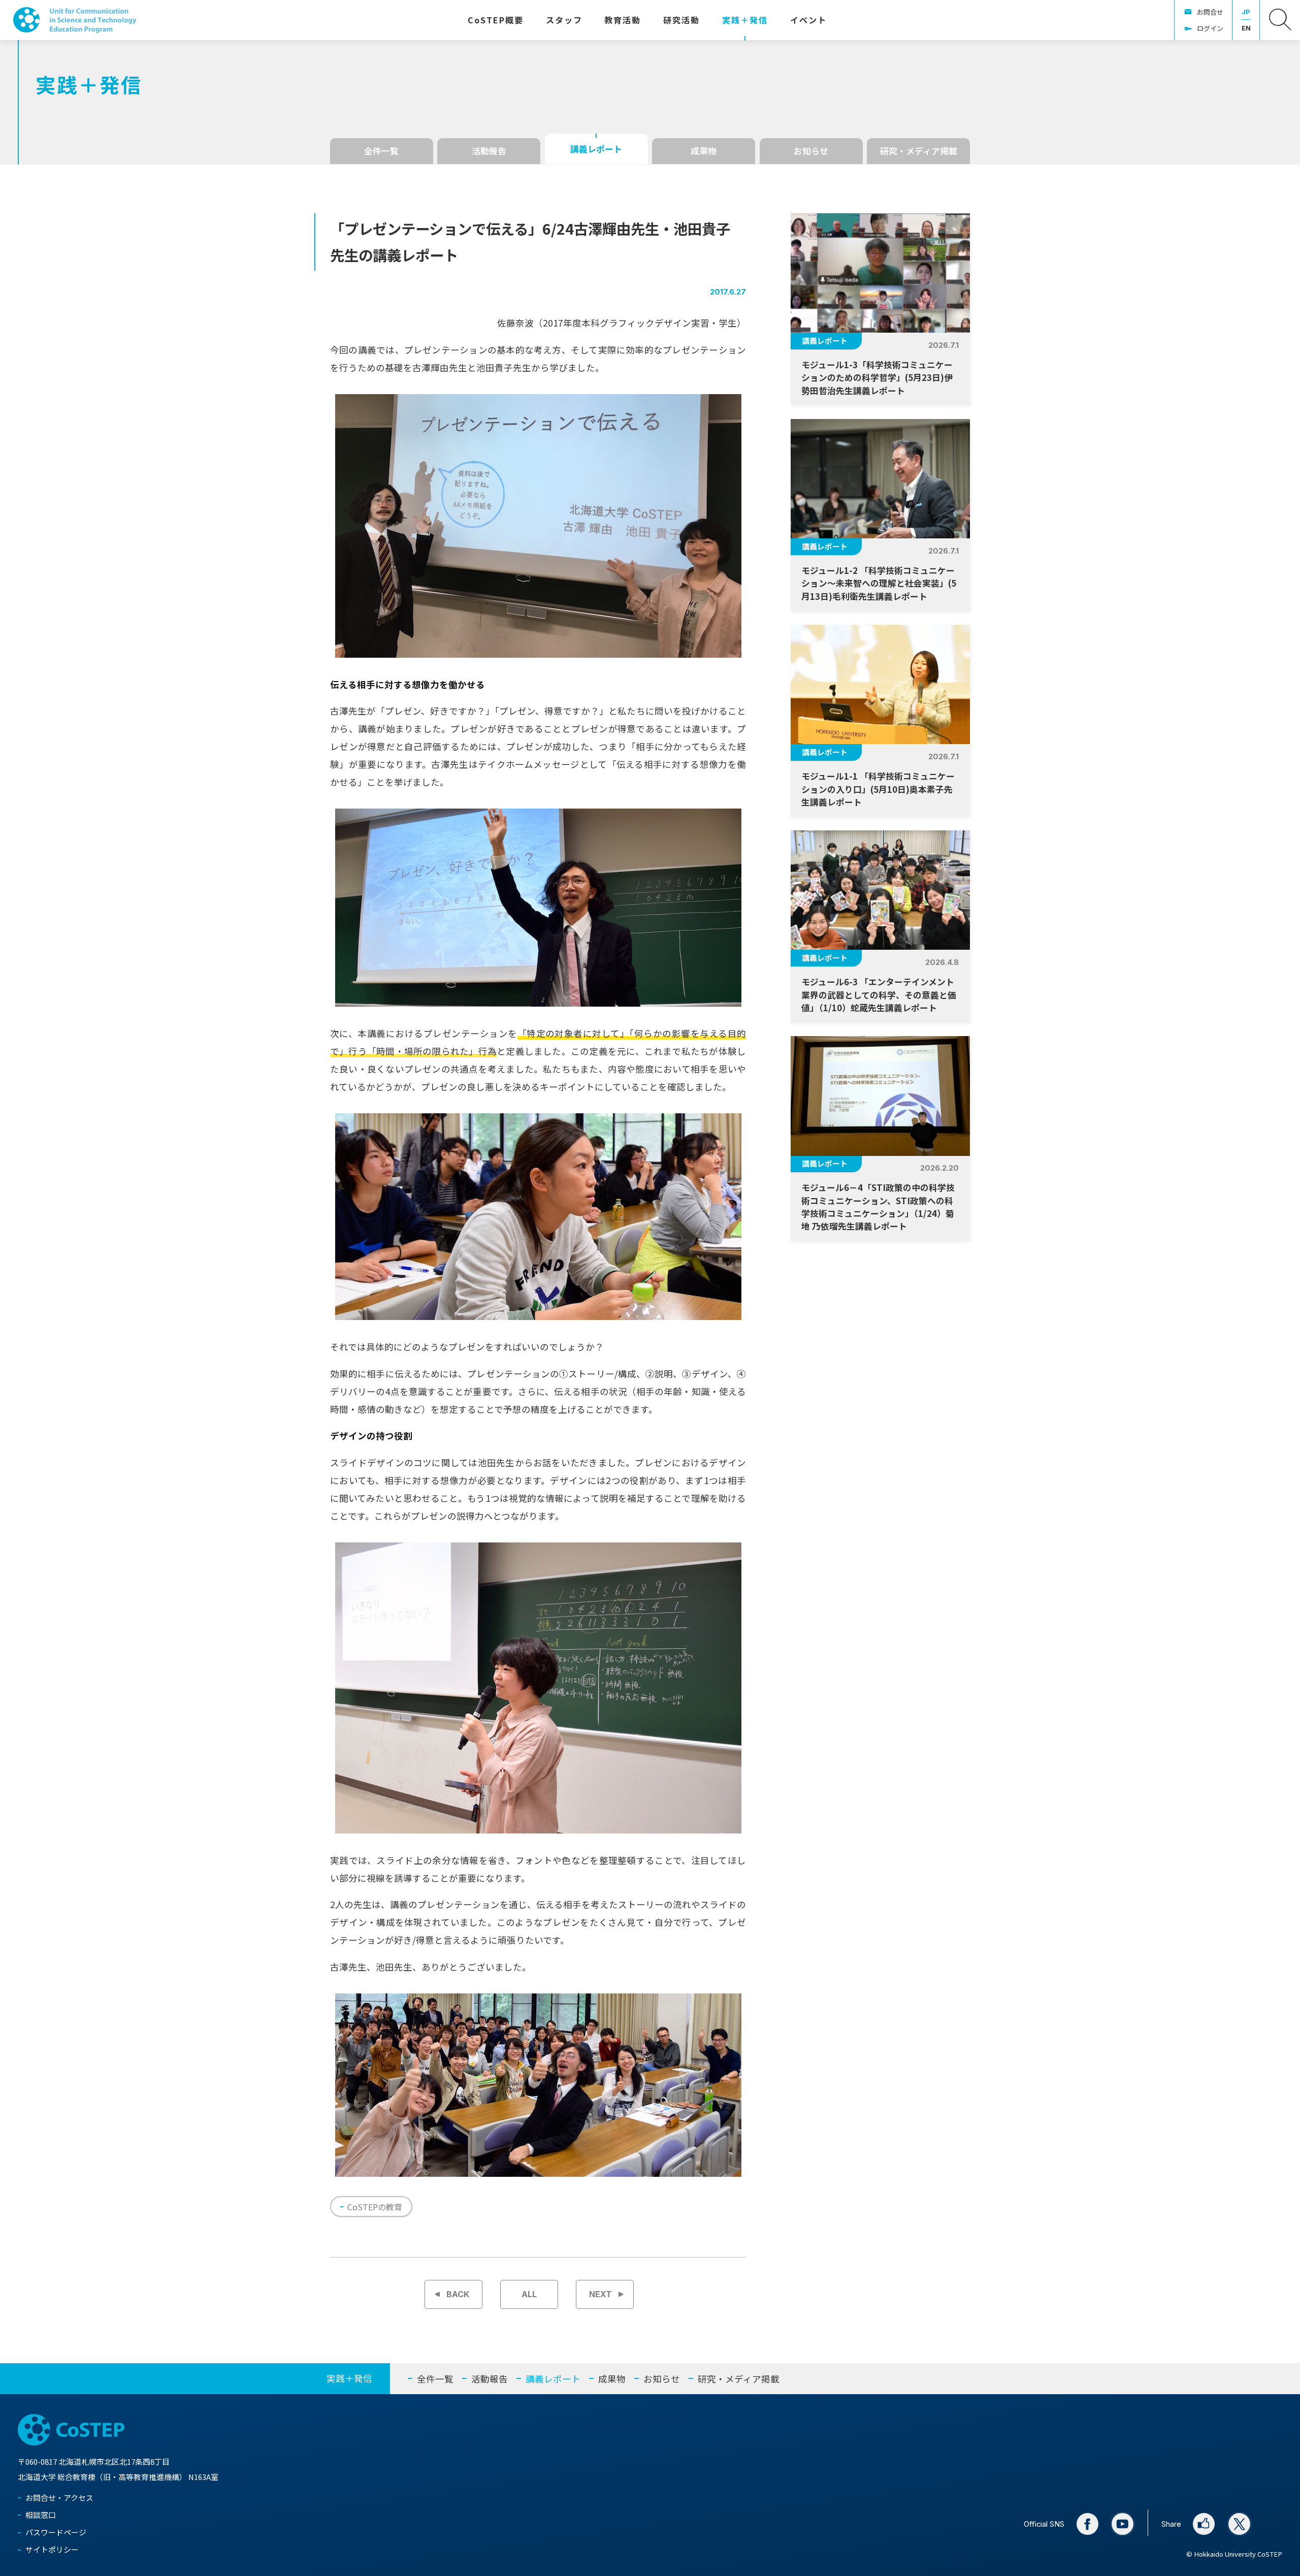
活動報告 (489, 151)
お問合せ (1210, 12)
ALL (529, 2294)
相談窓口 (41, 2515)
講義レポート (596, 149)
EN (1246, 28)
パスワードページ (56, 2532)
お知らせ (811, 151)
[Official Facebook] (1087, 2524)
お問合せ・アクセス (59, 2498)
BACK (458, 2294)
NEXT (600, 2294)
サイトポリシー (52, 2549)
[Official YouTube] (1123, 2524)
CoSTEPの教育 (375, 2207)
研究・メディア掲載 (919, 151)
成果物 (704, 151)
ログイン (1210, 28)
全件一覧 (381, 151)
